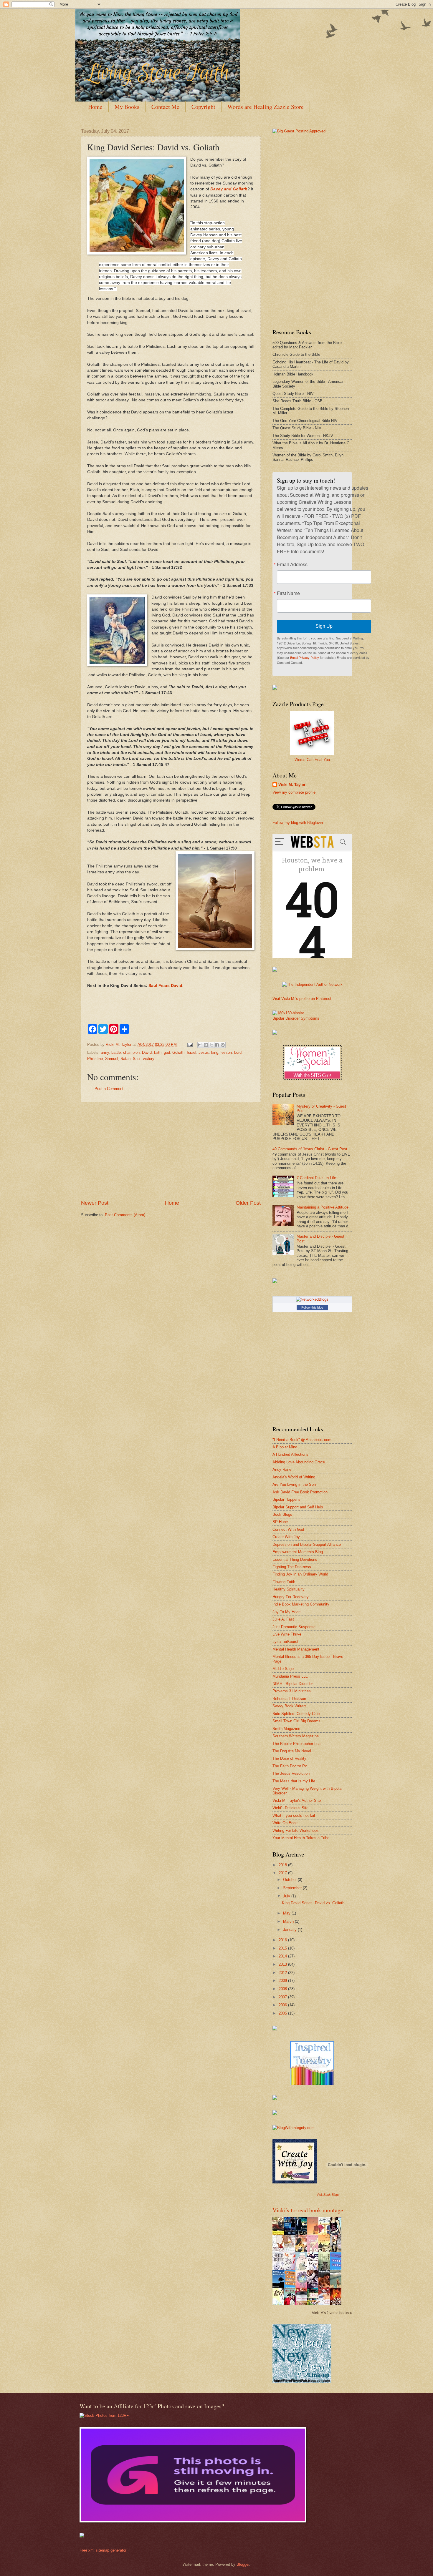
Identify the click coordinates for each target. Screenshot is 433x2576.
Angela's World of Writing (294, 1477)
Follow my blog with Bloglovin (298, 823)
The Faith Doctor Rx (290, 1766)
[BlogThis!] (206, 1045)
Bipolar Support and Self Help (298, 1507)
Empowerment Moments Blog (298, 1552)
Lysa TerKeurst (285, 1642)
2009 (283, 1981)
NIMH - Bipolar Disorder (293, 1684)
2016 (283, 1940)
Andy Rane (282, 1469)
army (105, 1052)
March (289, 1921)
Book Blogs (282, 1514)
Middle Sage (283, 1669)
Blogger (243, 2564)
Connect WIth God (288, 1529)
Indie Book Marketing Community (301, 1604)
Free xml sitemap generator (103, 2550)
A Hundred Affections (290, 1454)
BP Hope (280, 1522)
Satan (125, 1059)
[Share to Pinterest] (223, 1045)
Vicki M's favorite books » (332, 2313)
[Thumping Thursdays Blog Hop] (275, 1282)
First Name (288, 593)
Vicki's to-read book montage (308, 2210)
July (287, 1896)
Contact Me (165, 107)
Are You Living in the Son (294, 1484)
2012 (283, 1973)
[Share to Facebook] (217, 1045)
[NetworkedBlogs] (312, 1299)
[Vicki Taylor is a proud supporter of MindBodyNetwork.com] (275, 688)
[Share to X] (211, 1045)
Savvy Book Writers (290, 1706)
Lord (238, 1052)
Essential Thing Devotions (295, 1559)
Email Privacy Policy (305, 657)
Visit (328, 2195)
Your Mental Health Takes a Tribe (301, 1838)
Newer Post (95, 1203)
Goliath (178, 1052)
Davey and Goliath (229, 189)
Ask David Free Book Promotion (300, 1492)
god (167, 1052)
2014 (283, 1956)
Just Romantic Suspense (294, 1627)
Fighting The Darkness (292, 1567)
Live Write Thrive (287, 1634)
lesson (226, 1052)
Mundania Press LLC (290, 1676)
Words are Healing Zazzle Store (266, 107)
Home (95, 107)
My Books (127, 107)
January (290, 1930)
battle (116, 1052)
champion (131, 1052)
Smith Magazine (286, 1729)
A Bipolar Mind (285, 1447)
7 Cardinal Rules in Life (316, 1178)
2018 (283, 1865)
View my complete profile (294, 792)
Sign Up (324, 626)
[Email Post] (190, 1044)
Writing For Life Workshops (296, 1830)
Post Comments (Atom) (125, 1215)
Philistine (95, 1059)
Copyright (203, 107)
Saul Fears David (165, 986)
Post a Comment (109, 1089)
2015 (283, 1948)
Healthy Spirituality (289, 1589)
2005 (283, 2013)
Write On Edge (285, 1823)
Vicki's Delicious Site (290, 1808)
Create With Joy (286, 1537)
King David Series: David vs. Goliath (313, 1903)
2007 (283, 1997)
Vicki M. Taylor (292, 785)
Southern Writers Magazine (296, 1736)
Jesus (204, 1052)
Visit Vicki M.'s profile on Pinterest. (303, 999)
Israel (191, 1052)
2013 (283, 1964)
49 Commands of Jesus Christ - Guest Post (310, 1149)
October (290, 1880)
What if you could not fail (294, 1815)
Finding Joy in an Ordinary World (300, 1574)
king (215, 1052)
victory (149, 1059)
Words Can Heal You (312, 760)
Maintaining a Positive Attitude (323, 1207)
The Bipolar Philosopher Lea (296, 1744)
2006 (283, 2005)
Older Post (248, 1203)
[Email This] (200, 1045)
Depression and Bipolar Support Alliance (307, 1544)
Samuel (112, 1059)
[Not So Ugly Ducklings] (312, 2084)
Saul (137, 1059)
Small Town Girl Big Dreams (296, 1721)
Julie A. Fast (283, 1619)
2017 (283, 1873)
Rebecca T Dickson (289, 1699)
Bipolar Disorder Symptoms (296, 1018)
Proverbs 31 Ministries (292, 1691)
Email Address (292, 564)
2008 (283, 1989)
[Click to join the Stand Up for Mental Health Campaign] (288, 1013)
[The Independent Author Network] (312, 984)
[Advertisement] (171, 1151)
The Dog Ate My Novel (292, 1751)
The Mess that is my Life (294, 1781)
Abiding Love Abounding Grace (299, 1462)
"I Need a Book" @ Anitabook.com (302, 1440)
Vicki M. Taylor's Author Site (297, 1800)
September (293, 1888)
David (147, 1052)
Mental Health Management (296, 1649)
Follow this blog (312, 1307)
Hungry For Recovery (291, 1597)
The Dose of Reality (289, 1758)
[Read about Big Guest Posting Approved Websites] (299, 131)
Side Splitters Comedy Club (296, 1714)
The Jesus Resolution (291, 1773)
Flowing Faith (284, 1582)
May (287, 1913)
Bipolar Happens (286, 1499)
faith (158, 1052)
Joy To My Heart (287, 1612)
